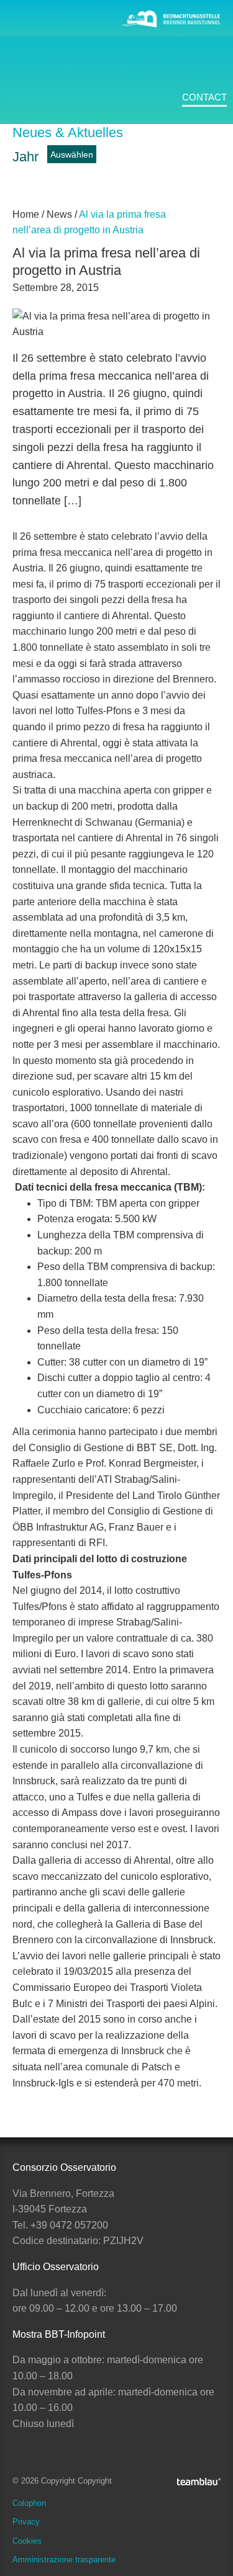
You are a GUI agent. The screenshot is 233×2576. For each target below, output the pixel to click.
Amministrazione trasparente (64, 2560)
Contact (204, 97)
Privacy (26, 2522)
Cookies (27, 2541)
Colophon (29, 2503)
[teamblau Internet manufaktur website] (199, 2480)
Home (26, 214)
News (28, 182)
